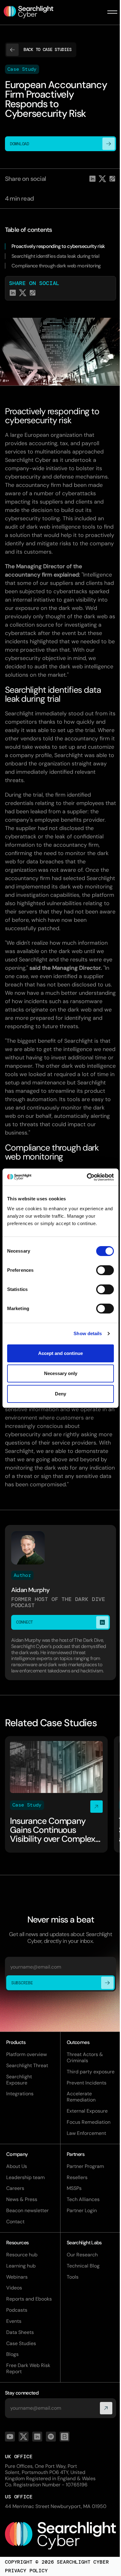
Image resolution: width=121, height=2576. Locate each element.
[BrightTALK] (65, 2437)
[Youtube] (10, 2437)
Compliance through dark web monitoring (56, 266)
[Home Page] (32, 12)
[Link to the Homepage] (60, 2536)
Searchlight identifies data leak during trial (55, 256)
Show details (88, 1333)
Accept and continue (60, 1353)
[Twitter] (24, 2437)
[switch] (105, 1270)
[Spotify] (51, 2437)
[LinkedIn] (37, 2437)
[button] (112, 12)
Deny (60, 1394)
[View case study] (56, 1794)
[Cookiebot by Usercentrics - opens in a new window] (87, 1177)
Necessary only (61, 1373)
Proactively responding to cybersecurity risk (58, 246)
